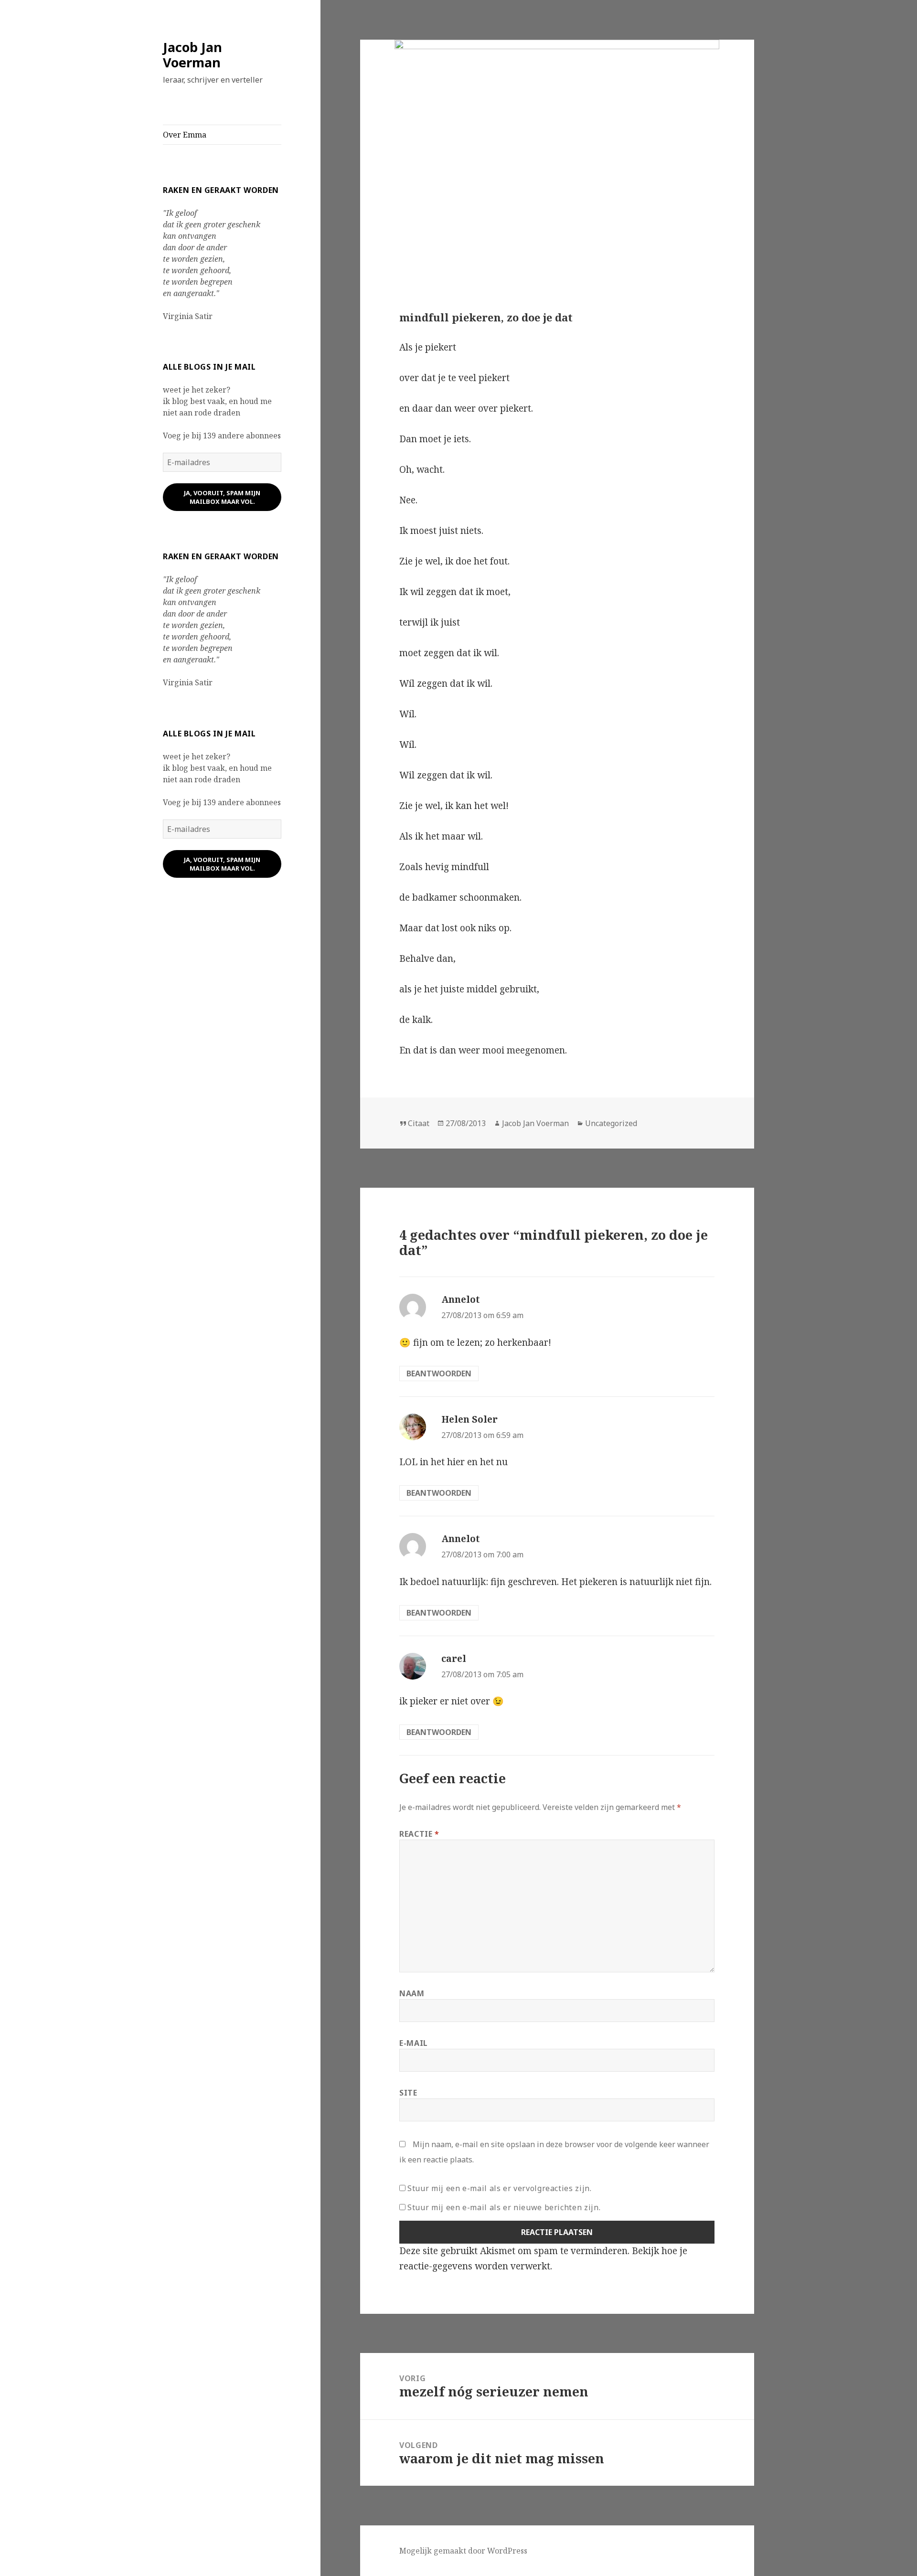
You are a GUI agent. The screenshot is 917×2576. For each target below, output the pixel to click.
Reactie (419, 1834)
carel (454, 1659)
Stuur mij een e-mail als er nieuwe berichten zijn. (504, 2207)
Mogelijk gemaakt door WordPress (463, 2551)
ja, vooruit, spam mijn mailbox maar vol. (222, 497)
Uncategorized (611, 1123)
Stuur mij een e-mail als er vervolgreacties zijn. (499, 2188)
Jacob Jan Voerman (192, 55)
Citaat (419, 1123)
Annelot (461, 1299)
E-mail (414, 2043)
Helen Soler (469, 1419)
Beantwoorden (439, 1373)
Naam (412, 1993)
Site (408, 2093)
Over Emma (185, 135)
